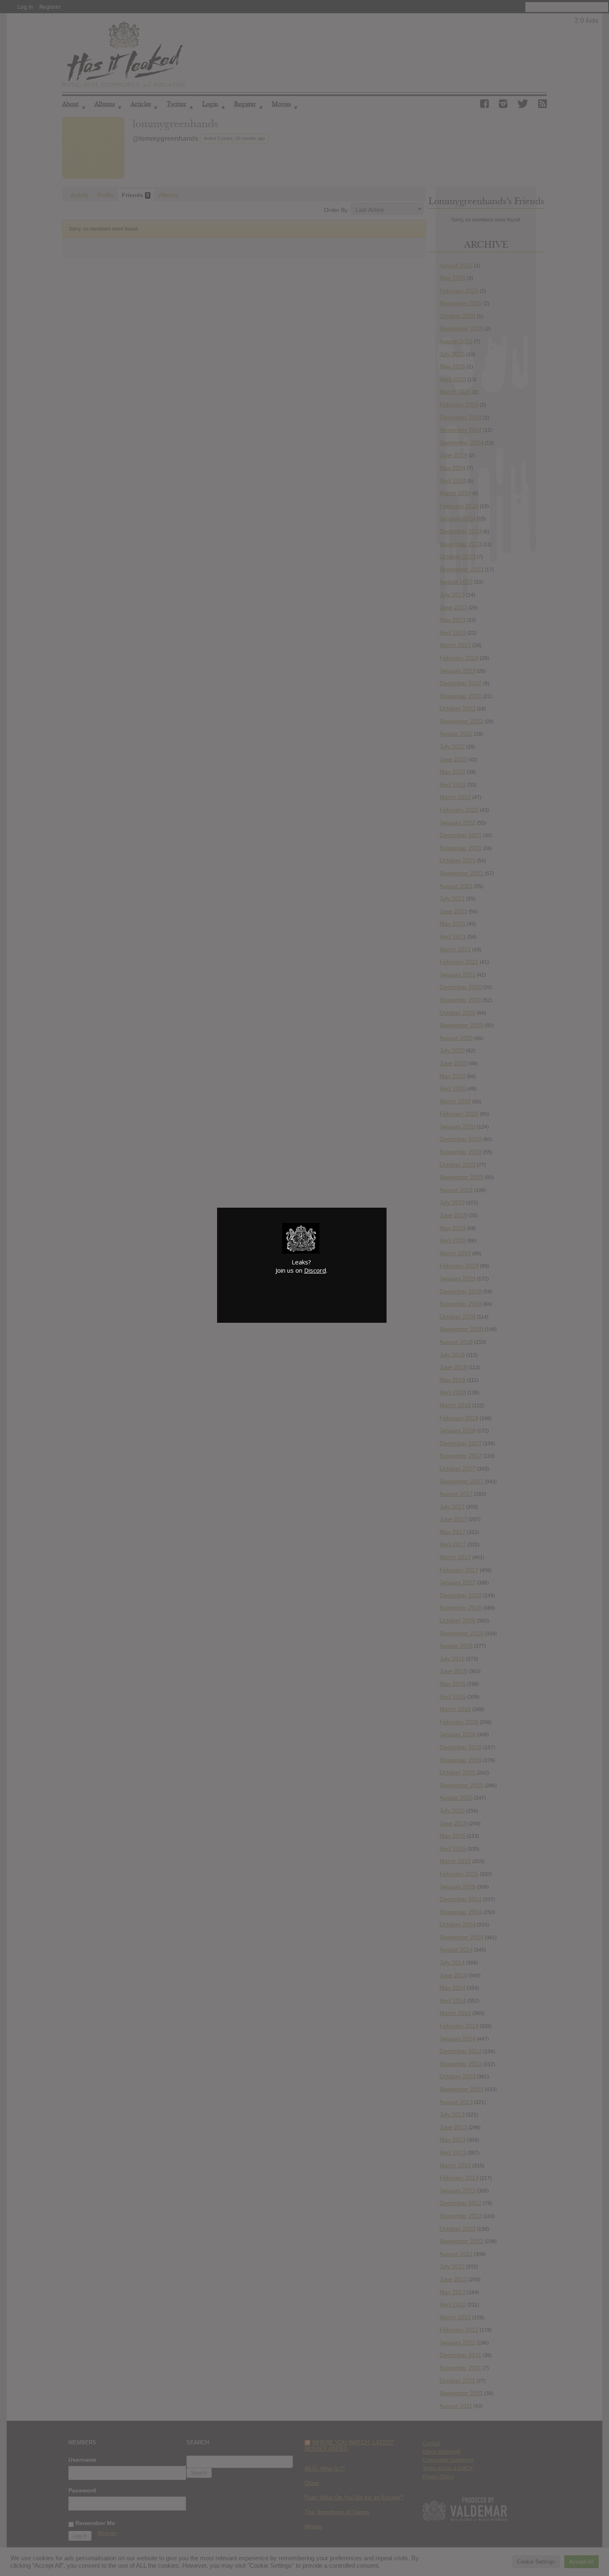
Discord (315, 1270)
